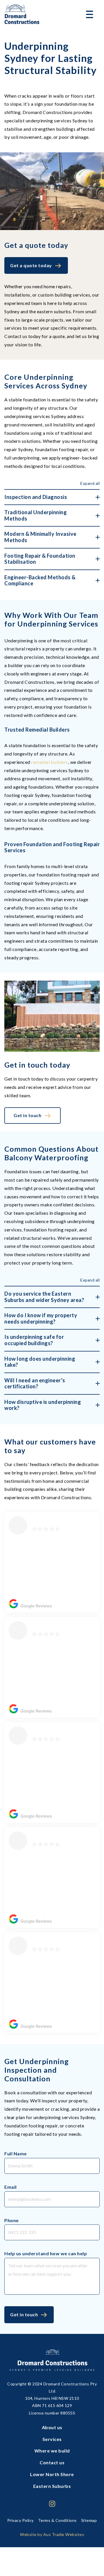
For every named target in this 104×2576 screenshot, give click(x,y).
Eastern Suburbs (52, 2486)
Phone (12, 2220)
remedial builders (50, 762)
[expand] (52, 497)
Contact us (52, 2462)
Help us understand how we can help (46, 2253)
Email (11, 2187)
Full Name (16, 2153)
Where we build (52, 2451)
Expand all (90, 483)
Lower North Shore (52, 2474)
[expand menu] (90, 14)
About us (52, 2427)
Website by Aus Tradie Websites (52, 2534)
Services (52, 2439)
